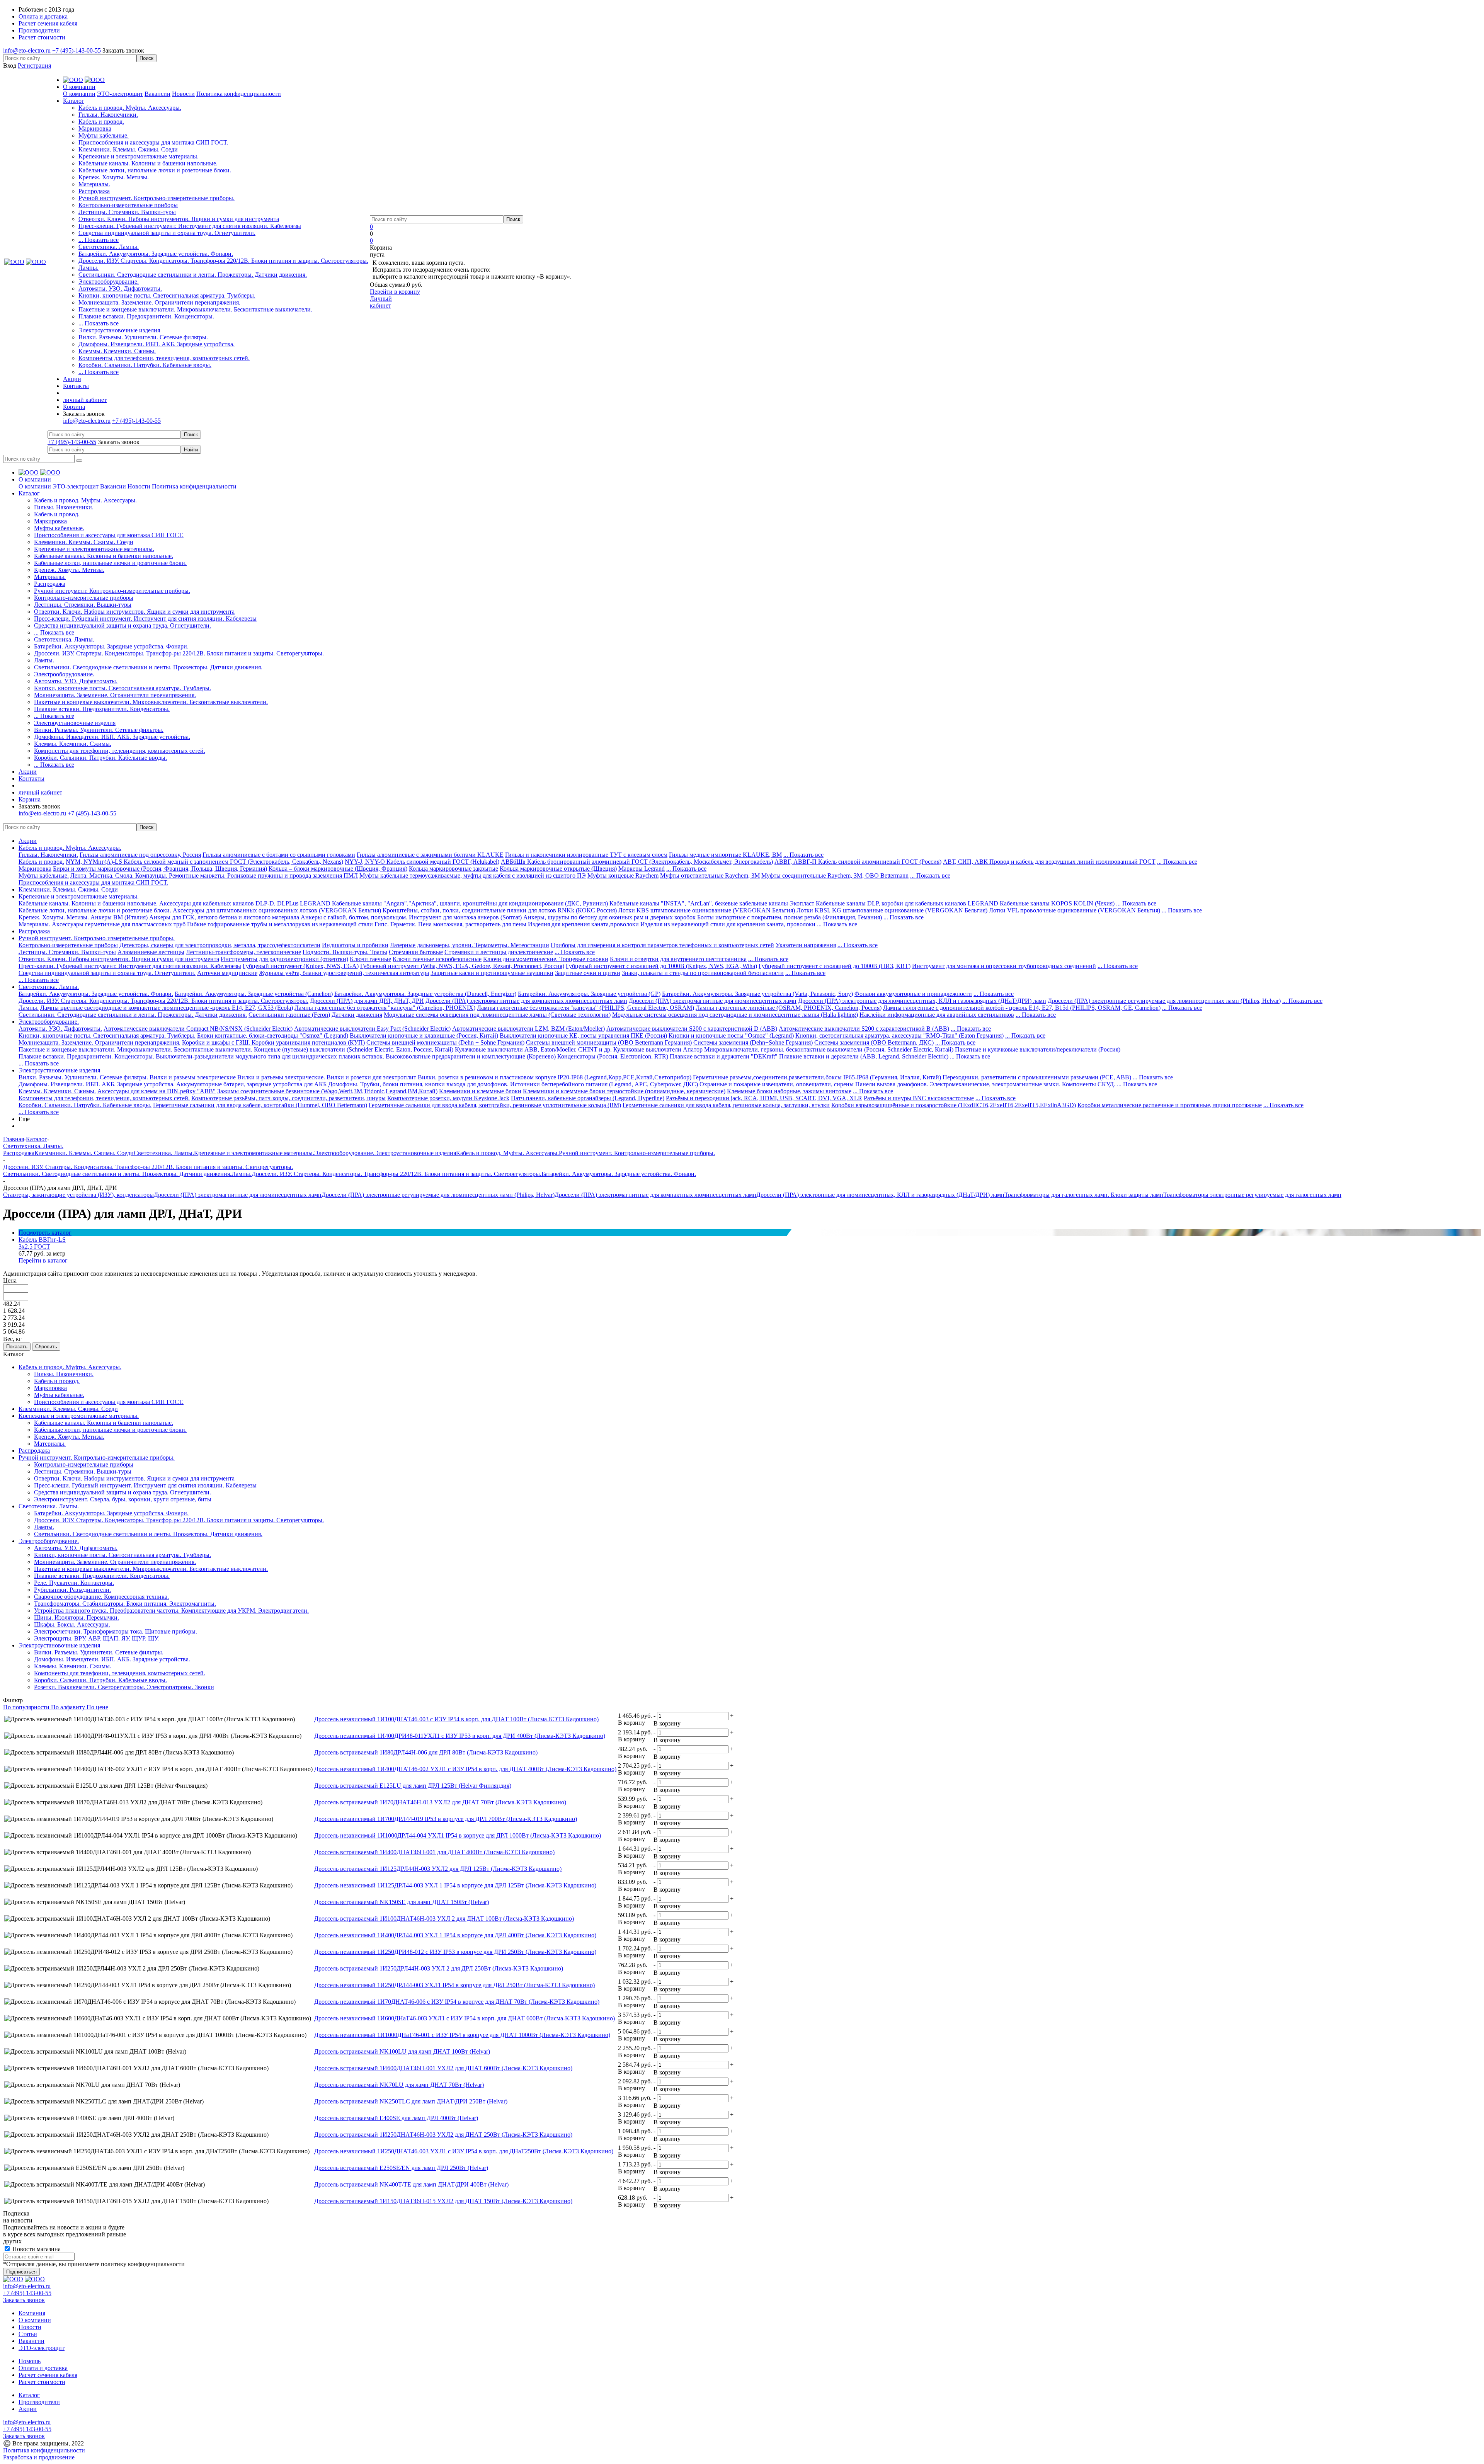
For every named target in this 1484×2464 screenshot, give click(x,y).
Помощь (30, 2361)
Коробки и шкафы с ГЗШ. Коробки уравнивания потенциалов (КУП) (273, 1042)
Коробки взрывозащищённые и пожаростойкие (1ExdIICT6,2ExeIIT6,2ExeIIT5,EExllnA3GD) (954, 1105)
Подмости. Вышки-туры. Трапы (345, 952)
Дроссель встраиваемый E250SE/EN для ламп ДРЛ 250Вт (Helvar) (401, 2168)
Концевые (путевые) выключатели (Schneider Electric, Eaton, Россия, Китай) (354, 1049)
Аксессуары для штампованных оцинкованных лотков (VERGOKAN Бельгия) (277, 910)
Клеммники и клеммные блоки (480, 1091)
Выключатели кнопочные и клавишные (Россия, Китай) (424, 1035)
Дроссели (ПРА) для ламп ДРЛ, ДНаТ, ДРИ (367, 1001)
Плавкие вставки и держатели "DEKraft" (724, 1056)
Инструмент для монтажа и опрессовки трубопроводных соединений (1004, 966)
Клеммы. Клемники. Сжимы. (117, 351)
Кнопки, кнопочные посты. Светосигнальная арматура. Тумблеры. (167, 295)
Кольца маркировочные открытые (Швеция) (558, 869)
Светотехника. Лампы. (109, 247)
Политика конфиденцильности (44, 2450)
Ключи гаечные (370, 959)
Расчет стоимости (42, 2382)
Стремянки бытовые (416, 952)
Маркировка (95, 128)
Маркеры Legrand (642, 869)
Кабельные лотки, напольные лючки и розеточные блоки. (155, 170)
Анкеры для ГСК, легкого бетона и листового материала (224, 917)
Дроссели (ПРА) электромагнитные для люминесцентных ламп (713, 1001)
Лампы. (88, 268)
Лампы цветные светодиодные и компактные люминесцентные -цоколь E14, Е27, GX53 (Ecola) (167, 1008)
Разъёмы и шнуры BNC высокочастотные (919, 1098)
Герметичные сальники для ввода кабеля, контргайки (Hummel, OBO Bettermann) (260, 1105)
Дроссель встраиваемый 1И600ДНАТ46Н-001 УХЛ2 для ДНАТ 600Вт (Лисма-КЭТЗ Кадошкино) (443, 2068)
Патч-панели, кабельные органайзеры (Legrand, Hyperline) (588, 1098)
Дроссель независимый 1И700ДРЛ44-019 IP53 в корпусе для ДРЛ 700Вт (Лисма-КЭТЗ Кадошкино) (446, 1819)
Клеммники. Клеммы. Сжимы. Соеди (128, 149)
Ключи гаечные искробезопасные (437, 959)
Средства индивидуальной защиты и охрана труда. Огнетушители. (167, 233)
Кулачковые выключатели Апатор (658, 1049)
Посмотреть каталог (45, 1233)
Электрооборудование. (109, 282)
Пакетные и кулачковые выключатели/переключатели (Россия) (1038, 1049)
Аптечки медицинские (227, 973)
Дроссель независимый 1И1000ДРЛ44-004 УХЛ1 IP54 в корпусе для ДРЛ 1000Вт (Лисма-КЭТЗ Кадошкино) (458, 1835)
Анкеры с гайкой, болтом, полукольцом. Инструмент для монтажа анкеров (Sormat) (411, 917)
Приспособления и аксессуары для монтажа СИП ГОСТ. (153, 142)
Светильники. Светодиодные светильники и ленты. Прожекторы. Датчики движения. (193, 275)
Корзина (74, 407)
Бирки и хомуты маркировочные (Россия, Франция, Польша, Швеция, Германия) (160, 869)
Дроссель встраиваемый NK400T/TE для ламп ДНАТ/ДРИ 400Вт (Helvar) (411, 2184)
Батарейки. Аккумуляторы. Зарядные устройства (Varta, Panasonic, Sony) (757, 994)
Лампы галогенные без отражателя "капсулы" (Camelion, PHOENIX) (385, 1008)
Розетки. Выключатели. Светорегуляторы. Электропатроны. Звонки (124, 1687)
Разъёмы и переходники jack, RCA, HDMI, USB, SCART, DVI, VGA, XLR (764, 1098)
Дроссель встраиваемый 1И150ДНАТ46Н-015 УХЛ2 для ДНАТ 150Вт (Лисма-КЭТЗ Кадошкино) (443, 2201)
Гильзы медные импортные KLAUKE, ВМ (725, 855)
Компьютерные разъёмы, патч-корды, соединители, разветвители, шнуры (288, 1098)
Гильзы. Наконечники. (108, 115)
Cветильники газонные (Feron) (289, 1015)
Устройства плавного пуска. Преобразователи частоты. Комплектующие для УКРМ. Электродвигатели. (171, 1611)
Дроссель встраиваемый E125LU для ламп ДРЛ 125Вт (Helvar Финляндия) (413, 1786)
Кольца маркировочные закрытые (454, 869)
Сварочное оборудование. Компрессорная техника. (101, 1597)
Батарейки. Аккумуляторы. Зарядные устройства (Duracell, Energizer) (425, 994)
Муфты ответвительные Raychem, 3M (710, 876)
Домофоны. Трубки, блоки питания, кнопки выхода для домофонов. (418, 1084)
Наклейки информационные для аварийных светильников (937, 1015)
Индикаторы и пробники (355, 945)
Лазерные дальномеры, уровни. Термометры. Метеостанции (470, 945)
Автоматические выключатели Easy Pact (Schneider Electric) (372, 1029)
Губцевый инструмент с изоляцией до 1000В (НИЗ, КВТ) (835, 966)
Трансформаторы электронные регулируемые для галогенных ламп (1252, 1195)
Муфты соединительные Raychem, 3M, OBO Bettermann (835, 876)
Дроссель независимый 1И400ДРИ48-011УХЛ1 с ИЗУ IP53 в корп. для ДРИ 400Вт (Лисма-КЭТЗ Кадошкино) (460, 1736)
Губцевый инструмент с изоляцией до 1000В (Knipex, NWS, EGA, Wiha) (661, 966)
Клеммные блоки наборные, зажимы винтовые (789, 1091)
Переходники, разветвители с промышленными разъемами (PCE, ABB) (1037, 1077)
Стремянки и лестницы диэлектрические (499, 952)
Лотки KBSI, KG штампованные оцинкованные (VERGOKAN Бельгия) (892, 910)
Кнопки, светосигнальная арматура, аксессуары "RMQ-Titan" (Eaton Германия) (899, 1035)
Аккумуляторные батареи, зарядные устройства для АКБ (251, 1084)
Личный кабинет (381, 302)
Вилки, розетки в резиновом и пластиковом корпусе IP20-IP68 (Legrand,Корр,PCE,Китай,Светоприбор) (555, 1077)
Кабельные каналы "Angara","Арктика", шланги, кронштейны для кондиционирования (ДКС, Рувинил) (470, 903)
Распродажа (94, 191)
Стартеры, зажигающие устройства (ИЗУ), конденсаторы (78, 1195)
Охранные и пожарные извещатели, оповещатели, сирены (777, 1084)
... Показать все (99, 240)
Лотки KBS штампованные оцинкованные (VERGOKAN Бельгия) (707, 910)
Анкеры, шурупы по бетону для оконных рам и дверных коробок (609, 917)
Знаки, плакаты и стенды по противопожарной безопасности (703, 973)
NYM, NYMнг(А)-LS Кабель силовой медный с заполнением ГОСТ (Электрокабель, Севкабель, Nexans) (204, 862)
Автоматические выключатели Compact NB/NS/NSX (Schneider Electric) (198, 1029)
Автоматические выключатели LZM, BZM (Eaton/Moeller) (528, 1029)
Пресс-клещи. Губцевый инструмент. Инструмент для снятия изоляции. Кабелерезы (190, 226)
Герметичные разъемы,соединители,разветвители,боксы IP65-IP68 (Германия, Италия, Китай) (817, 1077)
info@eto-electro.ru (27, 50)
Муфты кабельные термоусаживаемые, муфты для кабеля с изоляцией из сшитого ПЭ (473, 876)
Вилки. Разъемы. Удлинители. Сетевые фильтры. (143, 337)
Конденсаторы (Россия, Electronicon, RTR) (613, 1056)
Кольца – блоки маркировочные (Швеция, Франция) (338, 869)
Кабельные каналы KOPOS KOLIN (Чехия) (1057, 903)
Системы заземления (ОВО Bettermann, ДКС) (874, 1042)
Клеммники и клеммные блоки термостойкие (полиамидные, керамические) (624, 1091)
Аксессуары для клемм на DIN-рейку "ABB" (157, 1091)
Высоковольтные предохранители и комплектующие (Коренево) (471, 1056)
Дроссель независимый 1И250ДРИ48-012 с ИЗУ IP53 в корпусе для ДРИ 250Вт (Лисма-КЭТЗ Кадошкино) (455, 1952)
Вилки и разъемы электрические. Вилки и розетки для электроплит (327, 1077)
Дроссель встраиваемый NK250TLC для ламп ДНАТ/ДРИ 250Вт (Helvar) (411, 2101)
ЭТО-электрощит (120, 94)
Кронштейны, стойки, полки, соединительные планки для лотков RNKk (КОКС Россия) (500, 910)
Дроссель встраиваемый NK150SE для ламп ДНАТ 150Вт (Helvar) (402, 1902)
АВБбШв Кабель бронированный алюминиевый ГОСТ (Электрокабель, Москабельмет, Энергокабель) (637, 862)
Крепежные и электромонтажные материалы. (139, 156)
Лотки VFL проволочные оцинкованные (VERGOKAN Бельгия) (1075, 910)
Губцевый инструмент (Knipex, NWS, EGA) (301, 966)
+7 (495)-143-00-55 (77, 50)
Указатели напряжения (806, 945)
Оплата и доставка (43, 2368)
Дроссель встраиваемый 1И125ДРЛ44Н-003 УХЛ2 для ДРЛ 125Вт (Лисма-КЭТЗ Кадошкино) (438, 1869)
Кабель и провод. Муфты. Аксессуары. (130, 108)
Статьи (28, 2334)
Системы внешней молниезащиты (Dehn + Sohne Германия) (445, 1042)
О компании (79, 94)
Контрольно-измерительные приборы (128, 205)
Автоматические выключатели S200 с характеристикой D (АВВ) (692, 1029)
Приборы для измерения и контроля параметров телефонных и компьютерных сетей (662, 945)
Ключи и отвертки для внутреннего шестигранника (678, 959)
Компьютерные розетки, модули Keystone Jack (448, 1098)
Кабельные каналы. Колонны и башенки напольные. (148, 163)
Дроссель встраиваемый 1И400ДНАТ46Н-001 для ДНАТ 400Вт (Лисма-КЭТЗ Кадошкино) (434, 1852)
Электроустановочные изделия (119, 330)
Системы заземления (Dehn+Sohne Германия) (753, 1042)
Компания (32, 2313)
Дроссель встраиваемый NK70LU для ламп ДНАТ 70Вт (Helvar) (399, 2085)
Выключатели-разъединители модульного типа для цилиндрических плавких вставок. (270, 1056)
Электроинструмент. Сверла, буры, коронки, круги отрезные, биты (123, 1499)
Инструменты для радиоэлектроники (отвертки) (284, 959)
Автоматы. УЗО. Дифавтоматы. (120, 288)
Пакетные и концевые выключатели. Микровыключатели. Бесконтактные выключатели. (195, 309)
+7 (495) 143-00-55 (27, 2293)
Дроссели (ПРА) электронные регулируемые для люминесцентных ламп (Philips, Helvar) (1164, 1001)
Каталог (29, 2395)
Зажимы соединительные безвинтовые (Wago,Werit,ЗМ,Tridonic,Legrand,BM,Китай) (327, 1091)
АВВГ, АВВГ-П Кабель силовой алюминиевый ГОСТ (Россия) (858, 862)
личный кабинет (85, 400)
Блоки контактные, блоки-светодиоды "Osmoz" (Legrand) (273, 1035)
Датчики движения (357, 1015)
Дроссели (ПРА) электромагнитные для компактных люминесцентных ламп (526, 1001)
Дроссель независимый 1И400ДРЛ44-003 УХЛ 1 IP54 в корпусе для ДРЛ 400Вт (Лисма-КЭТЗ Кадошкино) (455, 1935)
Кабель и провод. (101, 122)
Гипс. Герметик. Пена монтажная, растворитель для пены (450, 924)
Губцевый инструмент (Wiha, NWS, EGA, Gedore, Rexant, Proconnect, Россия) (462, 966)
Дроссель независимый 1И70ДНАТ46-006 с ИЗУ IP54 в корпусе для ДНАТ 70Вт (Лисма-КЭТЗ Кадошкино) (457, 2002)
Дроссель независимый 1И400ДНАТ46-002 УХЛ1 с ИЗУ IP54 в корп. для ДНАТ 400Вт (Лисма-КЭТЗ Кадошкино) (465, 1769)
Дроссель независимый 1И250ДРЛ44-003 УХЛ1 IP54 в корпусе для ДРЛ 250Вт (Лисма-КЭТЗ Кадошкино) (454, 1985)
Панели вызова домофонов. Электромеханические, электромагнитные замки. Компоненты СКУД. (985, 1084)
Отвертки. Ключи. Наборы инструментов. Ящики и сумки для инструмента (179, 219)
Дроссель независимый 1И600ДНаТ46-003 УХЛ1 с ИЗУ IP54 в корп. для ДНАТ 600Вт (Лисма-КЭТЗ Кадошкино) (465, 2018)
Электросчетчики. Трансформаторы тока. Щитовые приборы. (116, 1631)
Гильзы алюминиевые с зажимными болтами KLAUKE (430, 855)
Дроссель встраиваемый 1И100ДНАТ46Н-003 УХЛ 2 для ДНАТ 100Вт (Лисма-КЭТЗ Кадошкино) (444, 1919)
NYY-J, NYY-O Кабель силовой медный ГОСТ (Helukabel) (422, 862)
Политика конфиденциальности (239, 94)
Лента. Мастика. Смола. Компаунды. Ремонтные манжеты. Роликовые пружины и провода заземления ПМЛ (214, 876)
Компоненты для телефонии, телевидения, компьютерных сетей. (164, 358)
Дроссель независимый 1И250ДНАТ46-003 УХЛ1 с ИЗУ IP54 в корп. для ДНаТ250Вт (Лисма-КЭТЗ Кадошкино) (464, 2151)
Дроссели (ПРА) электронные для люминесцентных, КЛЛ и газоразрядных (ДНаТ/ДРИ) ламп (922, 1001)
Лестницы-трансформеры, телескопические (243, 952)
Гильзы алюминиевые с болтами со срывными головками (279, 855)
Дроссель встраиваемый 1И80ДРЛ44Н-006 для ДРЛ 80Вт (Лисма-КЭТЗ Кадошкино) (426, 1752)
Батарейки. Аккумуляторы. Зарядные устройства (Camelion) (254, 994)
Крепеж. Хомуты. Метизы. (114, 177)
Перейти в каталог (43, 1260)
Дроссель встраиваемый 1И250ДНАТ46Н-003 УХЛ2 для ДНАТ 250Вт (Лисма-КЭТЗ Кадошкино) (443, 2135)
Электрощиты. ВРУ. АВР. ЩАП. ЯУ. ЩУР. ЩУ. (96, 1638)
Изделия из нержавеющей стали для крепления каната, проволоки (728, 924)
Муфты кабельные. (104, 135)
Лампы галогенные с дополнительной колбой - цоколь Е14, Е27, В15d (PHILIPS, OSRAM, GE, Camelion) (1022, 1008)
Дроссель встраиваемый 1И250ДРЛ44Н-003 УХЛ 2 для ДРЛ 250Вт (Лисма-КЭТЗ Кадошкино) (439, 1968)
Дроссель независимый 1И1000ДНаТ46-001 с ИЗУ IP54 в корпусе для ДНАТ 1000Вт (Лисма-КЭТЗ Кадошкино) (462, 2035)
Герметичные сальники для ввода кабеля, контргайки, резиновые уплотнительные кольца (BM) (495, 1105)
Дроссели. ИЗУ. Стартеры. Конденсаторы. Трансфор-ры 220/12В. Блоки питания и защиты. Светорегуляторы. (223, 261)
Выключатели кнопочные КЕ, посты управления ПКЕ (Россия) (583, 1035)
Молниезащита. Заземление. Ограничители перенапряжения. (159, 302)
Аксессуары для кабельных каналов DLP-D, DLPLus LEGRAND (245, 903)
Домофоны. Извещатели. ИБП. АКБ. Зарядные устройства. (157, 344)
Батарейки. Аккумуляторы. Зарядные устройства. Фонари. (156, 254)
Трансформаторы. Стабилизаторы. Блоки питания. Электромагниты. (125, 1604)
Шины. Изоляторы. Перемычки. (77, 1617)
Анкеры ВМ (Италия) (119, 917)
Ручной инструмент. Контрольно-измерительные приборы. (157, 198)
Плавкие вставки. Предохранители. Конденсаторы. (146, 316)
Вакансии (157, 94)
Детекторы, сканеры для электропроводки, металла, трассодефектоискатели (220, 945)
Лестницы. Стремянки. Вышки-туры (127, 212)
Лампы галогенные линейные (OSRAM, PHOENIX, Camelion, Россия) (789, 1008)
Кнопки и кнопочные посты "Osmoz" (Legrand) (731, 1035)
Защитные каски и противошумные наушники (492, 973)
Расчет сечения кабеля (48, 2375)
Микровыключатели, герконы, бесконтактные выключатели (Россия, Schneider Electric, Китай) (829, 1049)
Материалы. (94, 184)
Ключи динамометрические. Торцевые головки (546, 959)
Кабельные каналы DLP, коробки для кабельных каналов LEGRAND (907, 903)
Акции (28, 841)
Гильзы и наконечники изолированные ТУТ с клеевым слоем (586, 855)
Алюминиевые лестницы (151, 952)
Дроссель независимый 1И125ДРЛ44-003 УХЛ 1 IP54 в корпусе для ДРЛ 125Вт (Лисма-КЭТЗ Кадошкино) (455, 1885)
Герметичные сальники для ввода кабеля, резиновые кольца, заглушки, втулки (726, 1105)
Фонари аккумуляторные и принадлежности (913, 994)
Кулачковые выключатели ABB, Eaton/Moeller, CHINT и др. (533, 1049)
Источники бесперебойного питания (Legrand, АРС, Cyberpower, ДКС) (604, 1084)
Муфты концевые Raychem (623, 876)
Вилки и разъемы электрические (193, 1077)
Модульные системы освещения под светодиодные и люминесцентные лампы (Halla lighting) (735, 1015)
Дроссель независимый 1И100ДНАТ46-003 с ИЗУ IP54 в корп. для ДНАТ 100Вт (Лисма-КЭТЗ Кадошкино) (456, 1719)
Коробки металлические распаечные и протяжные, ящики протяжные (1170, 1105)
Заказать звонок (123, 50)
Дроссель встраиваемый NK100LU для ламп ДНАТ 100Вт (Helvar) (402, 2051)
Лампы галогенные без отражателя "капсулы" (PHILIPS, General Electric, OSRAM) (585, 1008)
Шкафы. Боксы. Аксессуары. (72, 1624)
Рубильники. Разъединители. (72, 1590)
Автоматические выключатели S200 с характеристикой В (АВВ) (864, 1029)
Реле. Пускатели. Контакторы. (74, 1583)
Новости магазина (36, 2249)
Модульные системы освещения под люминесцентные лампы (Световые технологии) (497, 1015)
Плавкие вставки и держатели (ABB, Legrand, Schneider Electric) (864, 1056)
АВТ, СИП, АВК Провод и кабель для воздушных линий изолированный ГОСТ (1049, 862)
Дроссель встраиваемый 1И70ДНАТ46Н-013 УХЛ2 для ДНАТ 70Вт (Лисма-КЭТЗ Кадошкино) (440, 1802)
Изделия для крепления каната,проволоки (583, 924)
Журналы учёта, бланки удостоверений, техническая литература (344, 973)
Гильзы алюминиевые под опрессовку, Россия (140, 855)
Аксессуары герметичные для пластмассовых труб (119, 924)
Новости (183, 94)
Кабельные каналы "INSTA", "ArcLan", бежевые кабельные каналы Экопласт (712, 903)
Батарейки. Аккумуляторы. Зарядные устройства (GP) (589, 994)
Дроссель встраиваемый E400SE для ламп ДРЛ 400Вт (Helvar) (396, 2118)
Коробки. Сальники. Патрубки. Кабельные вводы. (145, 365)
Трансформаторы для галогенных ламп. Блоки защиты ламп (1084, 1195)
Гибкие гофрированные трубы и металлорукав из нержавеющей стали (280, 924)
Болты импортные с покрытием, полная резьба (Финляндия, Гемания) (790, 917)
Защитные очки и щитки (588, 973)
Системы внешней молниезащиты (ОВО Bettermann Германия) (609, 1042)
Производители (39, 2402)
